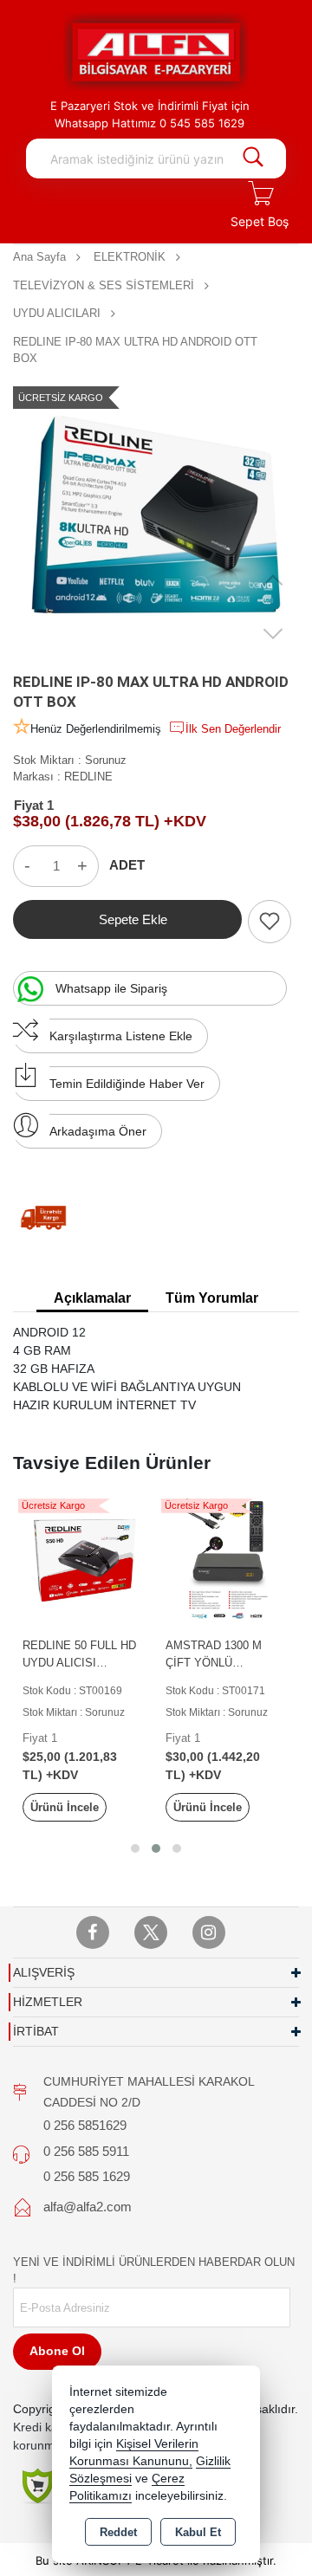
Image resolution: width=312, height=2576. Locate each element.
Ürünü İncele (65, 1807)
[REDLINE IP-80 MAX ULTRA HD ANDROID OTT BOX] (156, 516)
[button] (135, 1848)
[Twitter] (151, 1932)
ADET (127, 865)
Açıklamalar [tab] (92, 1298)
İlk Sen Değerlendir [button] (233, 729)
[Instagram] (209, 1932)
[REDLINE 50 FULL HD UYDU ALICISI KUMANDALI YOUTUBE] (84, 1560)
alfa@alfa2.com (88, 2207)
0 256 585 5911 (86, 2151)
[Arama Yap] (253, 159)
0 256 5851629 (85, 2125)
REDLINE (88, 777)
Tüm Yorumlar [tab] (212, 1298)
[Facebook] (93, 1932)
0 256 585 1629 (87, 2176)
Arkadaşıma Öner (98, 1131)
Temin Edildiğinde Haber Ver (127, 1084)
